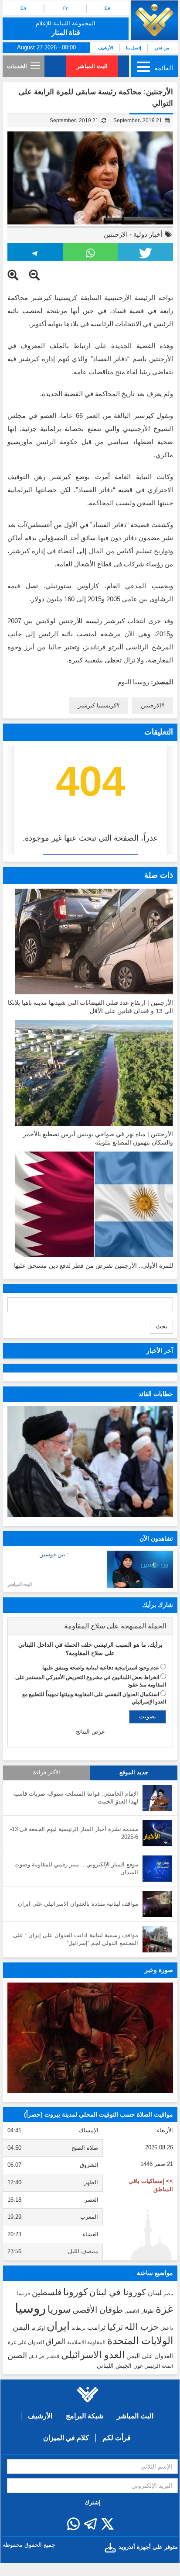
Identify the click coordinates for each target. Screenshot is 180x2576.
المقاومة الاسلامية (86, 2342)
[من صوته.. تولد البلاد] (90, 2038)
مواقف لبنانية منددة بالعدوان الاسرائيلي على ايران (78, 1904)
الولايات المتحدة (140, 2341)
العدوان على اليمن (150, 2356)
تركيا (115, 2327)
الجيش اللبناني (114, 2366)
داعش (167, 2328)
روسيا (30, 2308)
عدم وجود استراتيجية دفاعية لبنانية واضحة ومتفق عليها (101, 1668)
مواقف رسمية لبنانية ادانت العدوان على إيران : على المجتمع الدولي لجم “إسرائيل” (76, 1939)
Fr (65, 8)
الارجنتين (116, 234)
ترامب (96, 2327)
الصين (17, 2355)
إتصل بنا (134, 48)
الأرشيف (106, 48)
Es (107, 8)
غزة (164, 2309)
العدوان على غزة (26, 2342)
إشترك (93, 2502)
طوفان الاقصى (139, 2311)
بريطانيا (78, 2328)
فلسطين (47, 2292)
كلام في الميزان (66, 2438)
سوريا (59, 2309)
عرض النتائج (90, 1732)
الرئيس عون (147, 2366)
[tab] (90, 1626)
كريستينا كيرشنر (97, 705)
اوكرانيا (38, 2328)
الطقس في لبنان (44, 2357)
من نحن (162, 48)
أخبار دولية (148, 234)
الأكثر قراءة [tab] (47, 1773)
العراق (56, 2342)
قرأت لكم (117, 2438)
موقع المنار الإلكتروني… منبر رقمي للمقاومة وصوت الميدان (76, 1869)
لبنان (155, 2293)
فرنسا (23, 2293)
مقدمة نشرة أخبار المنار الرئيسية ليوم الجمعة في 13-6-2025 (74, 1833)
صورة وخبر (159, 1970)
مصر (168, 2293)
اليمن (21, 2327)
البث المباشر (92, 66)
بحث (161, 1326)
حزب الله (142, 2327)
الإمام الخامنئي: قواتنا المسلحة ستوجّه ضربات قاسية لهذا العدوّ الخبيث (76, 1798)
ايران (58, 2326)
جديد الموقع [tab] (134, 1773)
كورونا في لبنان (118, 2292)
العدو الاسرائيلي (93, 2355)
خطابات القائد (156, 1394)
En (23, 8)
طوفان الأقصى (98, 2310)
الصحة (167, 2366)
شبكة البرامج (85, 2416)
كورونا (75, 2292)
